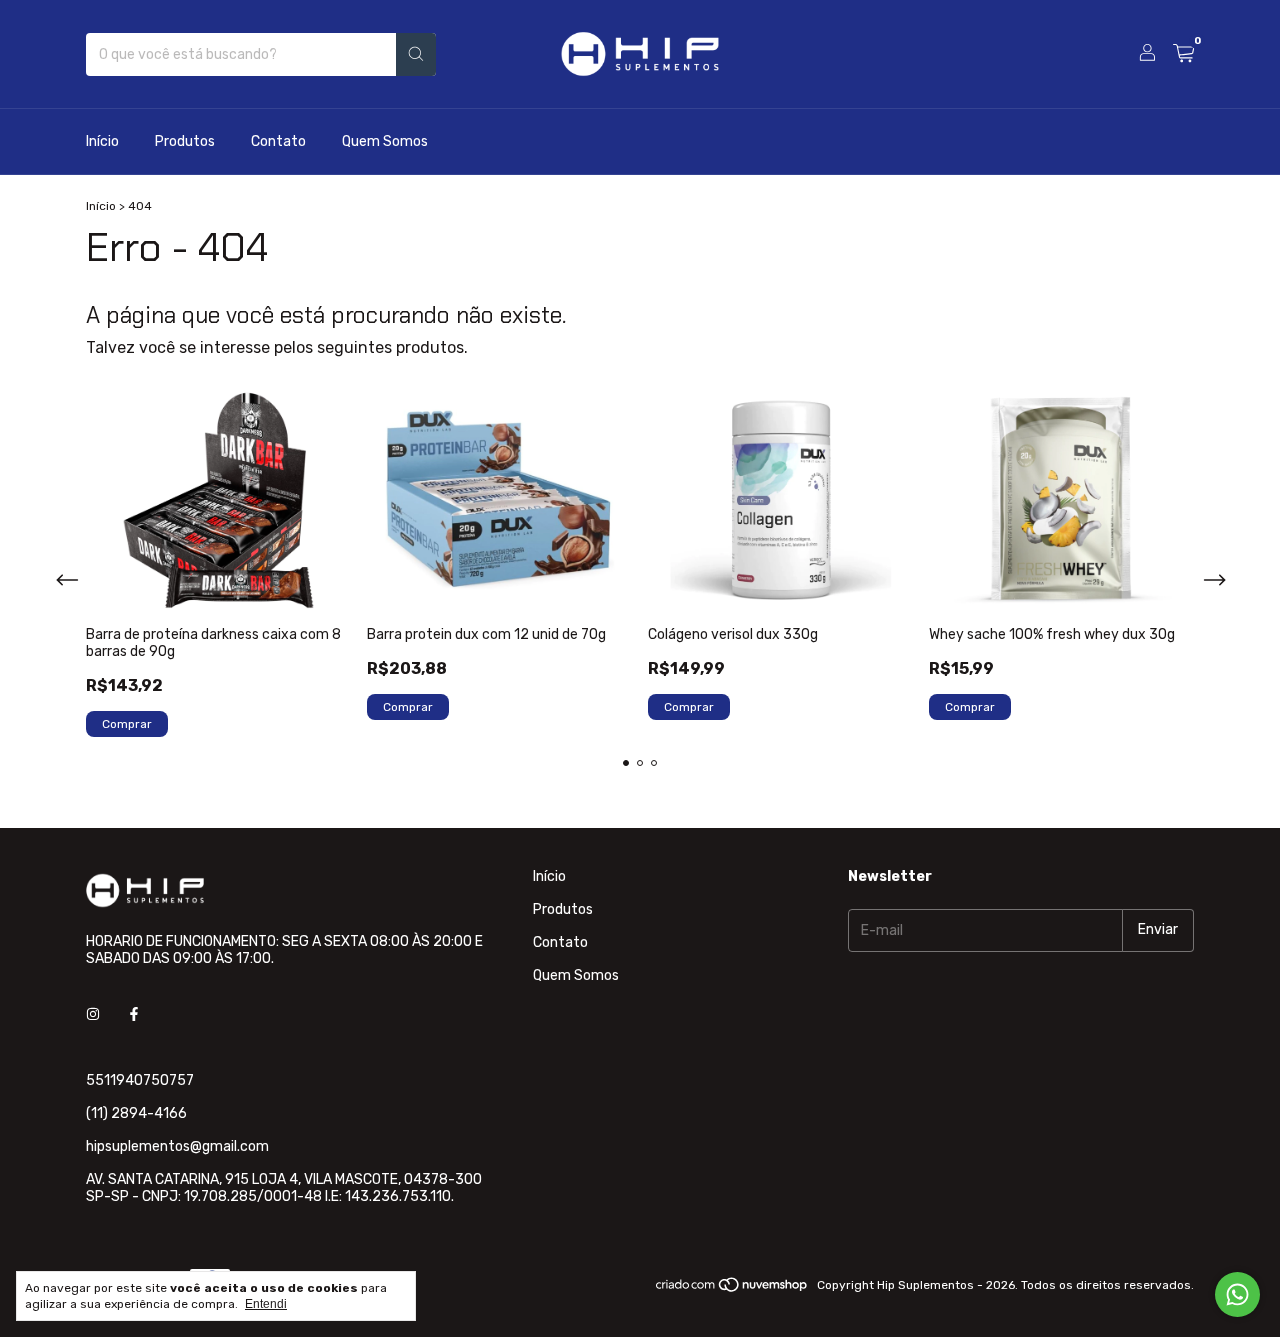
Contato (278, 141)
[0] (1183, 54)
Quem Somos (385, 141)
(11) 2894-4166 (136, 1113)
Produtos (185, 141)
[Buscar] (416, 54)
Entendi (266, 1304)
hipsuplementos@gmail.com (177, 1146)
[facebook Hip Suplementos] (134, 1015)
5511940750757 (140, 1080)
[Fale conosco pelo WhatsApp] (1237, 1294)
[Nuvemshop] (732, 1290)
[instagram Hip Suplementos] (93, 1015)
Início (102, 141)
